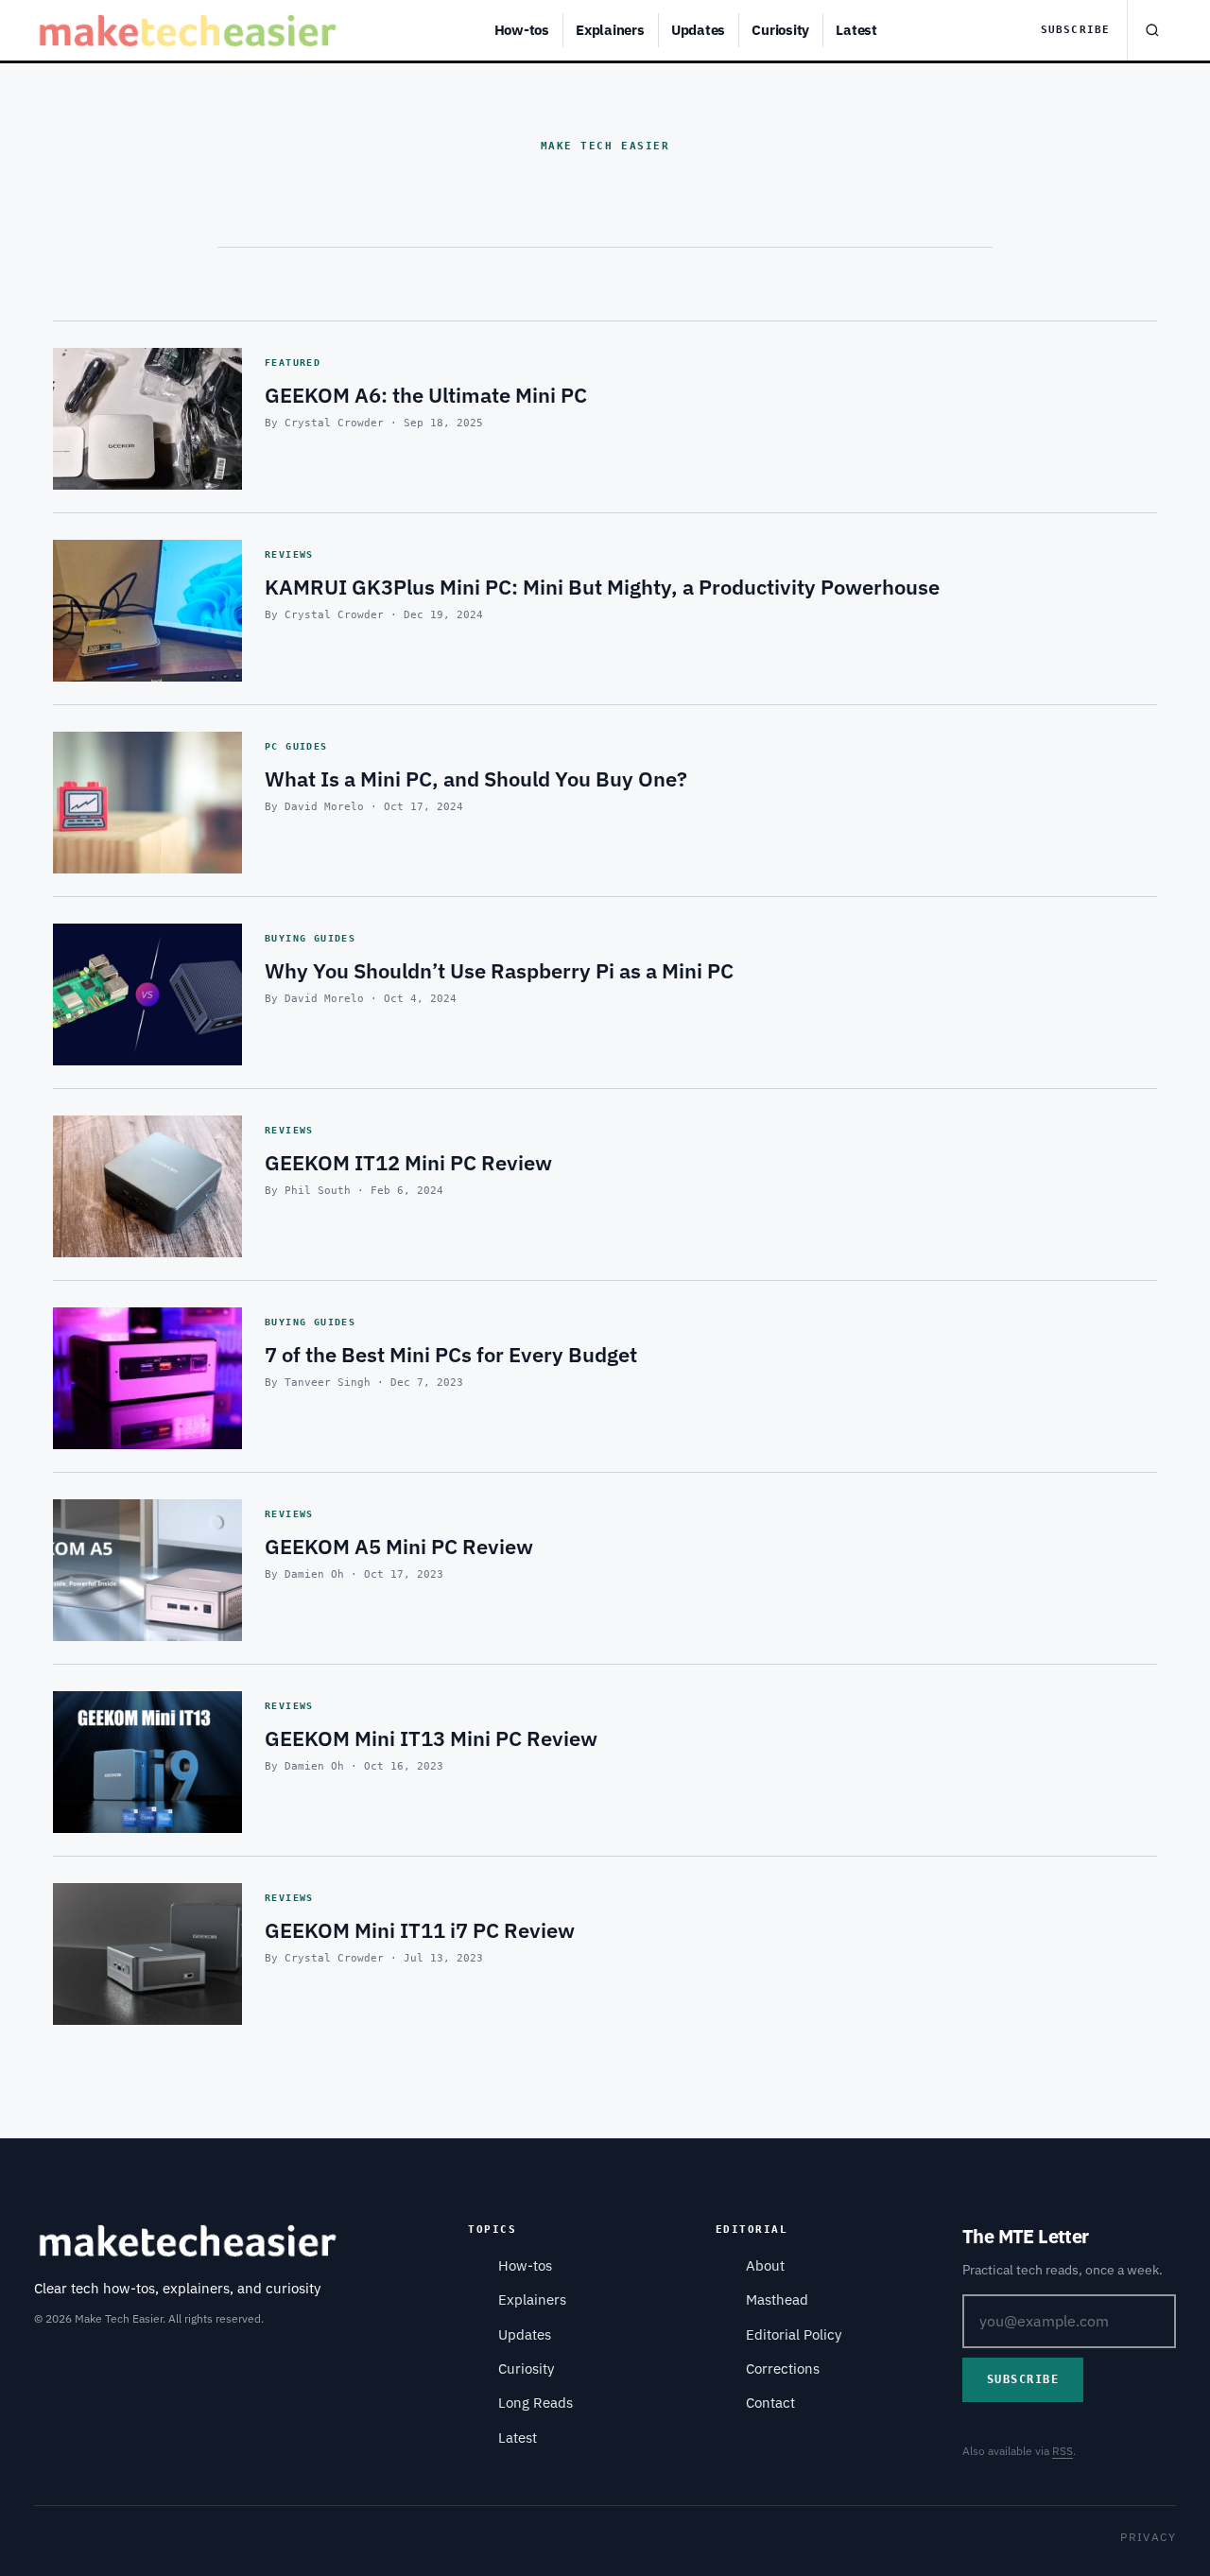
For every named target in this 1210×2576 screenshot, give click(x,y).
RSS (1063, 2451)
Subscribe (1075, 30)
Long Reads (536, 2403)
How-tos (522, 30)
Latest (856, 30)
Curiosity (780, 30)
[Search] (1151, 30)
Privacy (1148, 2537)
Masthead (777, 2299)
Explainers (610, 30)
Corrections (783, 2369)
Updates (698, 30)
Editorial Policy (794, 2334)
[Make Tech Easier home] (190, 30)
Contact (770, 2403)
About (765, 2265)
